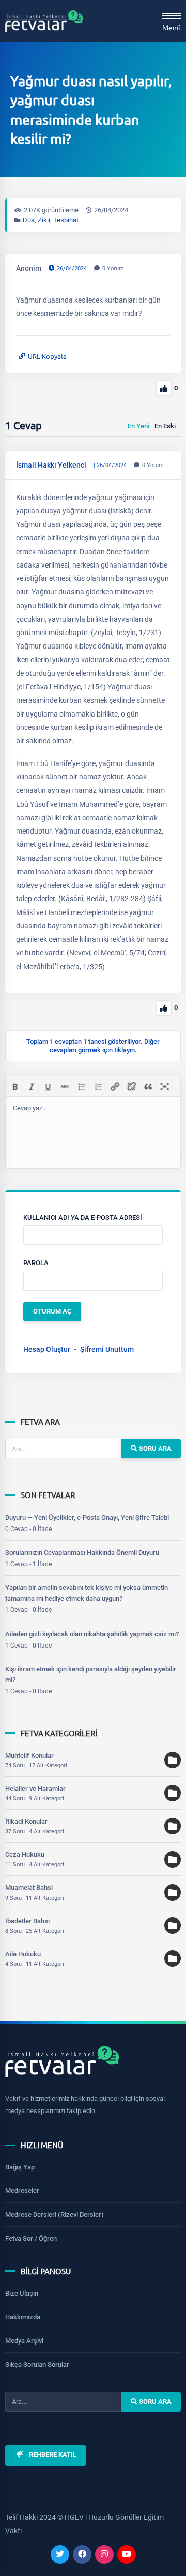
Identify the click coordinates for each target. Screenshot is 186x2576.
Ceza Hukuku (25, 1855)
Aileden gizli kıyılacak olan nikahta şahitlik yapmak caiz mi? (92, 1634)
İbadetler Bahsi (27, 1921)
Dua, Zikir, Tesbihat (51, 220)
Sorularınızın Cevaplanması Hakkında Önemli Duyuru (82, 1552)
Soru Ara (154, 1448)
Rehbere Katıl (53, 2455)
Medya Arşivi (24, 2341)
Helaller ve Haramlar (35, 1789)
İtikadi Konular (26, 1822)
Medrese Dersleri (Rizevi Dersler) (55, 2214)
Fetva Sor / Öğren (31, 2239)
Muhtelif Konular (29, 1756)
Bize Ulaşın (22, 2293)
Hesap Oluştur (47, 1349)
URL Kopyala (47, 356)
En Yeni (138, 426)
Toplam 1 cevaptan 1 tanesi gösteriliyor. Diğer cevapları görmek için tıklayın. (93, 1045)
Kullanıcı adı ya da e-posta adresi (83, 1217)
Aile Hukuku (23, 1954)
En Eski (165, 426)
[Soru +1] (164, 388)
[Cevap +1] (164, 1008)
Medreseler (22, 2191)
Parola (36, 1263)
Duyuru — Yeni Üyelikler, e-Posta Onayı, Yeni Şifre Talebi (87, 1517)
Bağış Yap (20, 2167)
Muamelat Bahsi (29, 1888)
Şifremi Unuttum (107, 1349)
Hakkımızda (23, 2317)
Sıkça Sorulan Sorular (37, 2364)
